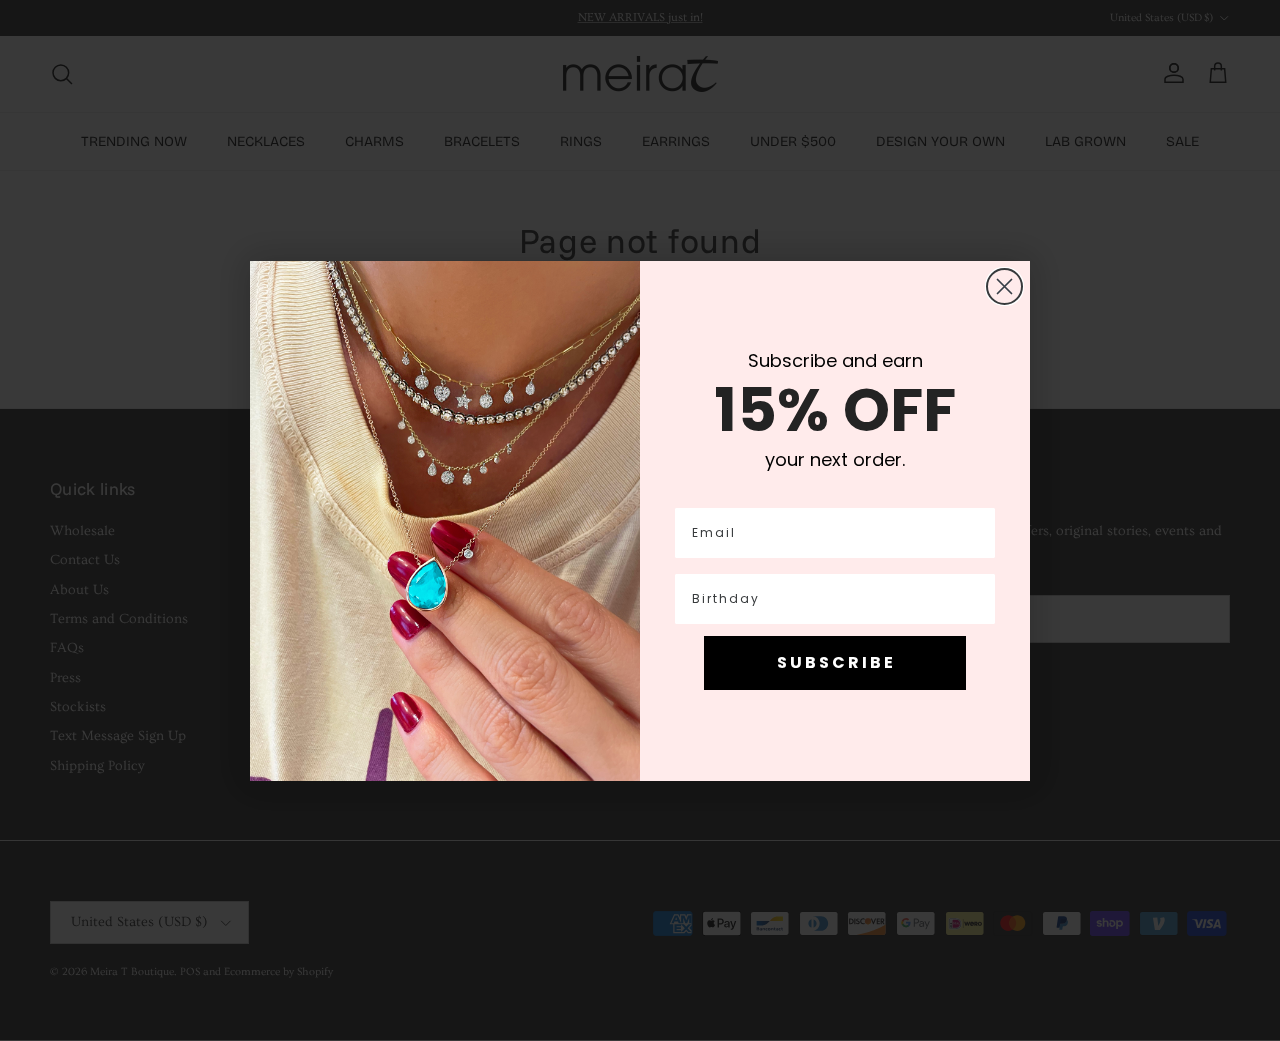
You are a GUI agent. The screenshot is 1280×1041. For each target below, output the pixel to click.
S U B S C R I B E (835, 662)
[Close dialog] (1004, 286)
